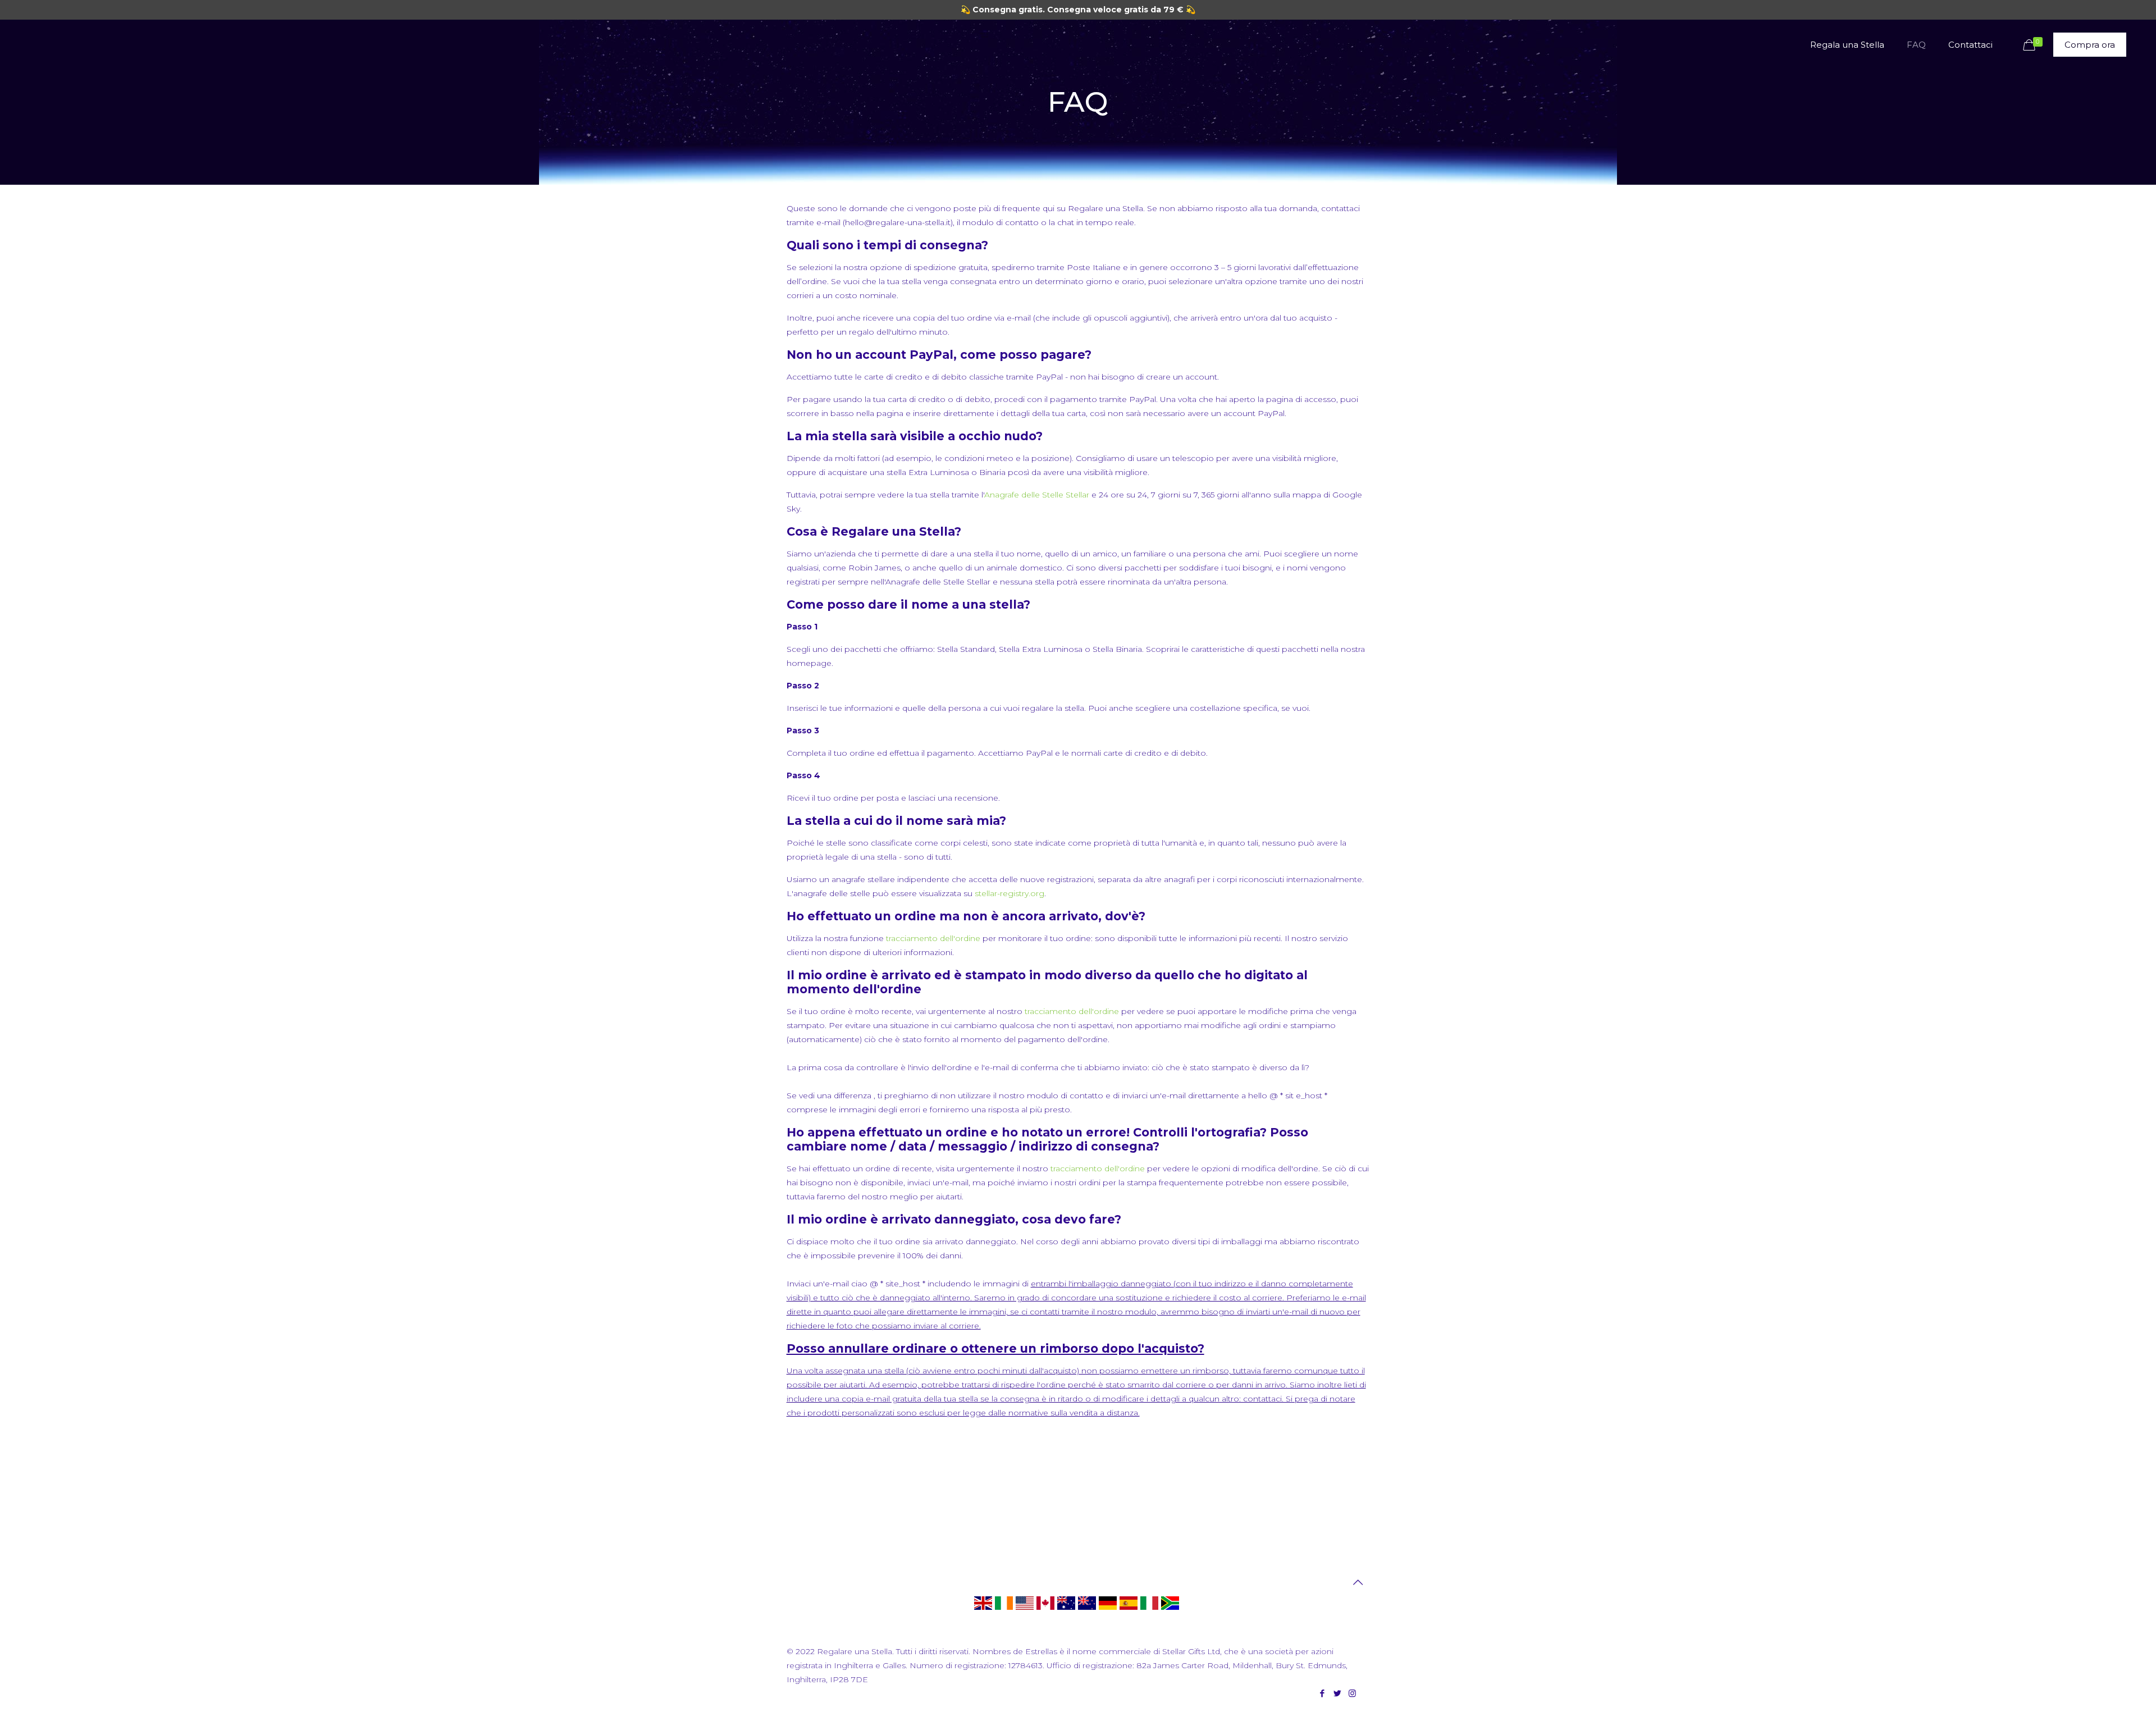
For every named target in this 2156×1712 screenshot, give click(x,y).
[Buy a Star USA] (1025, 1609)
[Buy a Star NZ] (1087, 1609)
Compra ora (2090, 45)
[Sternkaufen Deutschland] (1108, 1609)
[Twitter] (1337, 1693)
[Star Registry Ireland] (1004, 1609)
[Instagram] (1352, 1693)
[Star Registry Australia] (1066, 1609)
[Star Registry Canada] (1045, 1609)
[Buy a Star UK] (983, 1609)
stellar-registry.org (1010, 893)
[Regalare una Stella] (1149, 1609)
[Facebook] (1322, 1693)
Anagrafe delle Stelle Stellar (1037, 495)
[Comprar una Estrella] (1129, 1609)
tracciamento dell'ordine (934, 938)
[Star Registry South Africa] (1170, 1609)
